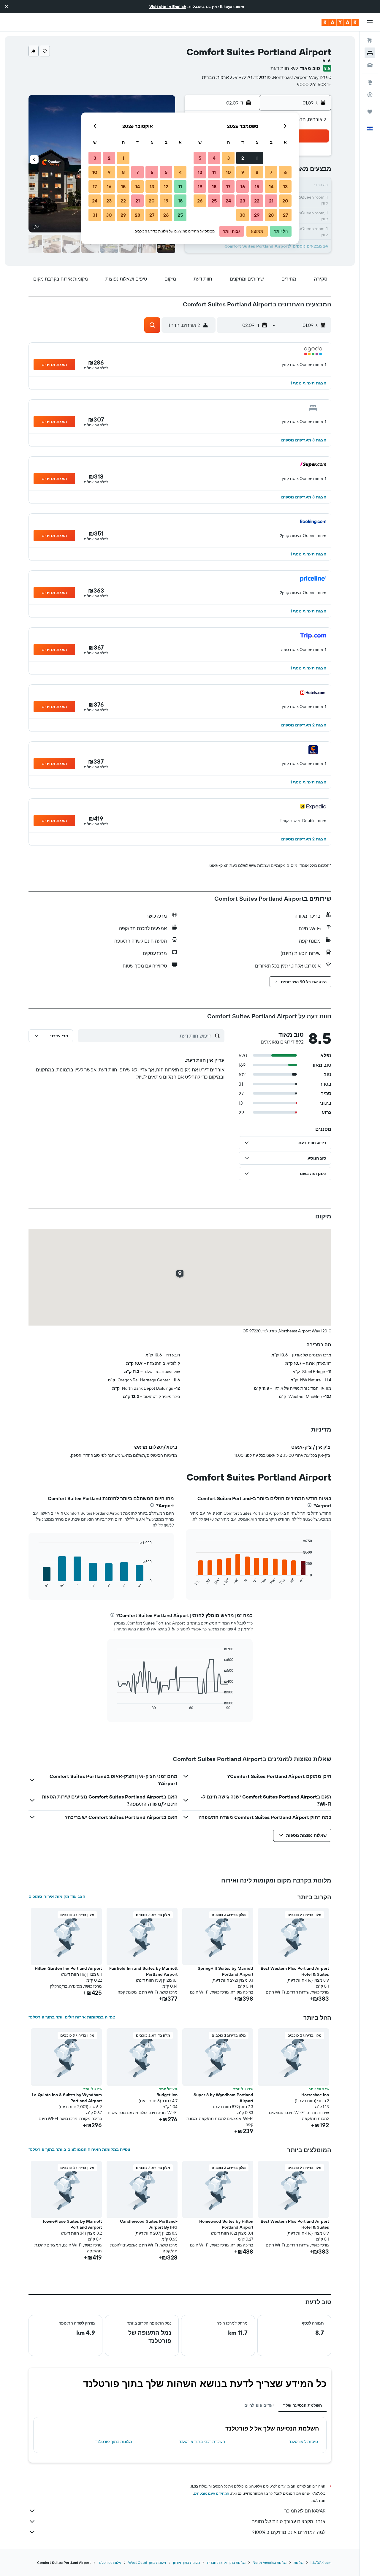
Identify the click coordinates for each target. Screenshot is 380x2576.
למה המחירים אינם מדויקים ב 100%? (289, 2532)
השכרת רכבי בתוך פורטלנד (202, 2442)
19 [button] (200, 186)
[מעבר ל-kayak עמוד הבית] (340, 22)
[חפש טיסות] (370, 40)
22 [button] (257, 201)
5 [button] (200, 158)
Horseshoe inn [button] (315, 2095)
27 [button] (285, 215)
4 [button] (214, 158)
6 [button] (285, 172)
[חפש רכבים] (370, 65)
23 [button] (243, 201)
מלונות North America (270, 2562)
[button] (7, 7)
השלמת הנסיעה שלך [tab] (303, 2405)
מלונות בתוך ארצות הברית (226, 2562)
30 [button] (243, 215)
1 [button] (257, 158)
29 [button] (257, 215)
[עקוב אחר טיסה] (370, 95)
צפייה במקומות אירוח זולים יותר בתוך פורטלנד (72, 2017)
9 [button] (243, 172)
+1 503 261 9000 (314, 84)
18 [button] (214, 186)
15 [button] (257, 186)
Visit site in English (168, 7)
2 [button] (243, 158)
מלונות (299, 2562)
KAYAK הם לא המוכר (305, 2511)
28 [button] (271, 215)
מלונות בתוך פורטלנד (114, 2442)
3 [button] (228, 158)
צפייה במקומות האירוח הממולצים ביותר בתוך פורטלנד (79, 2149)
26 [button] (200, 201)
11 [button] (214, 172)
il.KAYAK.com (321, 2562)
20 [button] (285, 201)
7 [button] (271, 172)
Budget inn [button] (167, 2095)
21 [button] (271, 201)
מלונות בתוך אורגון (186, 2562)
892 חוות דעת (284, 68)
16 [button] (243, 186)
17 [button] (228, 186)
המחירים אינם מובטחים (212, 2493)
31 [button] (95, 215)
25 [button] (214, 201)
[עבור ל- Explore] (370, 82)
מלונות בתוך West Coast (147, 2562)
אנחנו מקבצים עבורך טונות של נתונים (288, 2521)
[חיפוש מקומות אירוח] (370, 53)
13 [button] (285, 186)
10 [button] (228, 172)
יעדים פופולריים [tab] (259, 2405)
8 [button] (257, 172)
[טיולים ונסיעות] (370, 112)
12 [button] (200, 172)
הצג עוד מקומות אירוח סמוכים (57, 1896)
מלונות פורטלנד (110, 2562)
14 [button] (271, 186)
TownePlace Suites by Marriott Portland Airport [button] (72, 2224)
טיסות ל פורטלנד (303, 2442)
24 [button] (228, 201)
